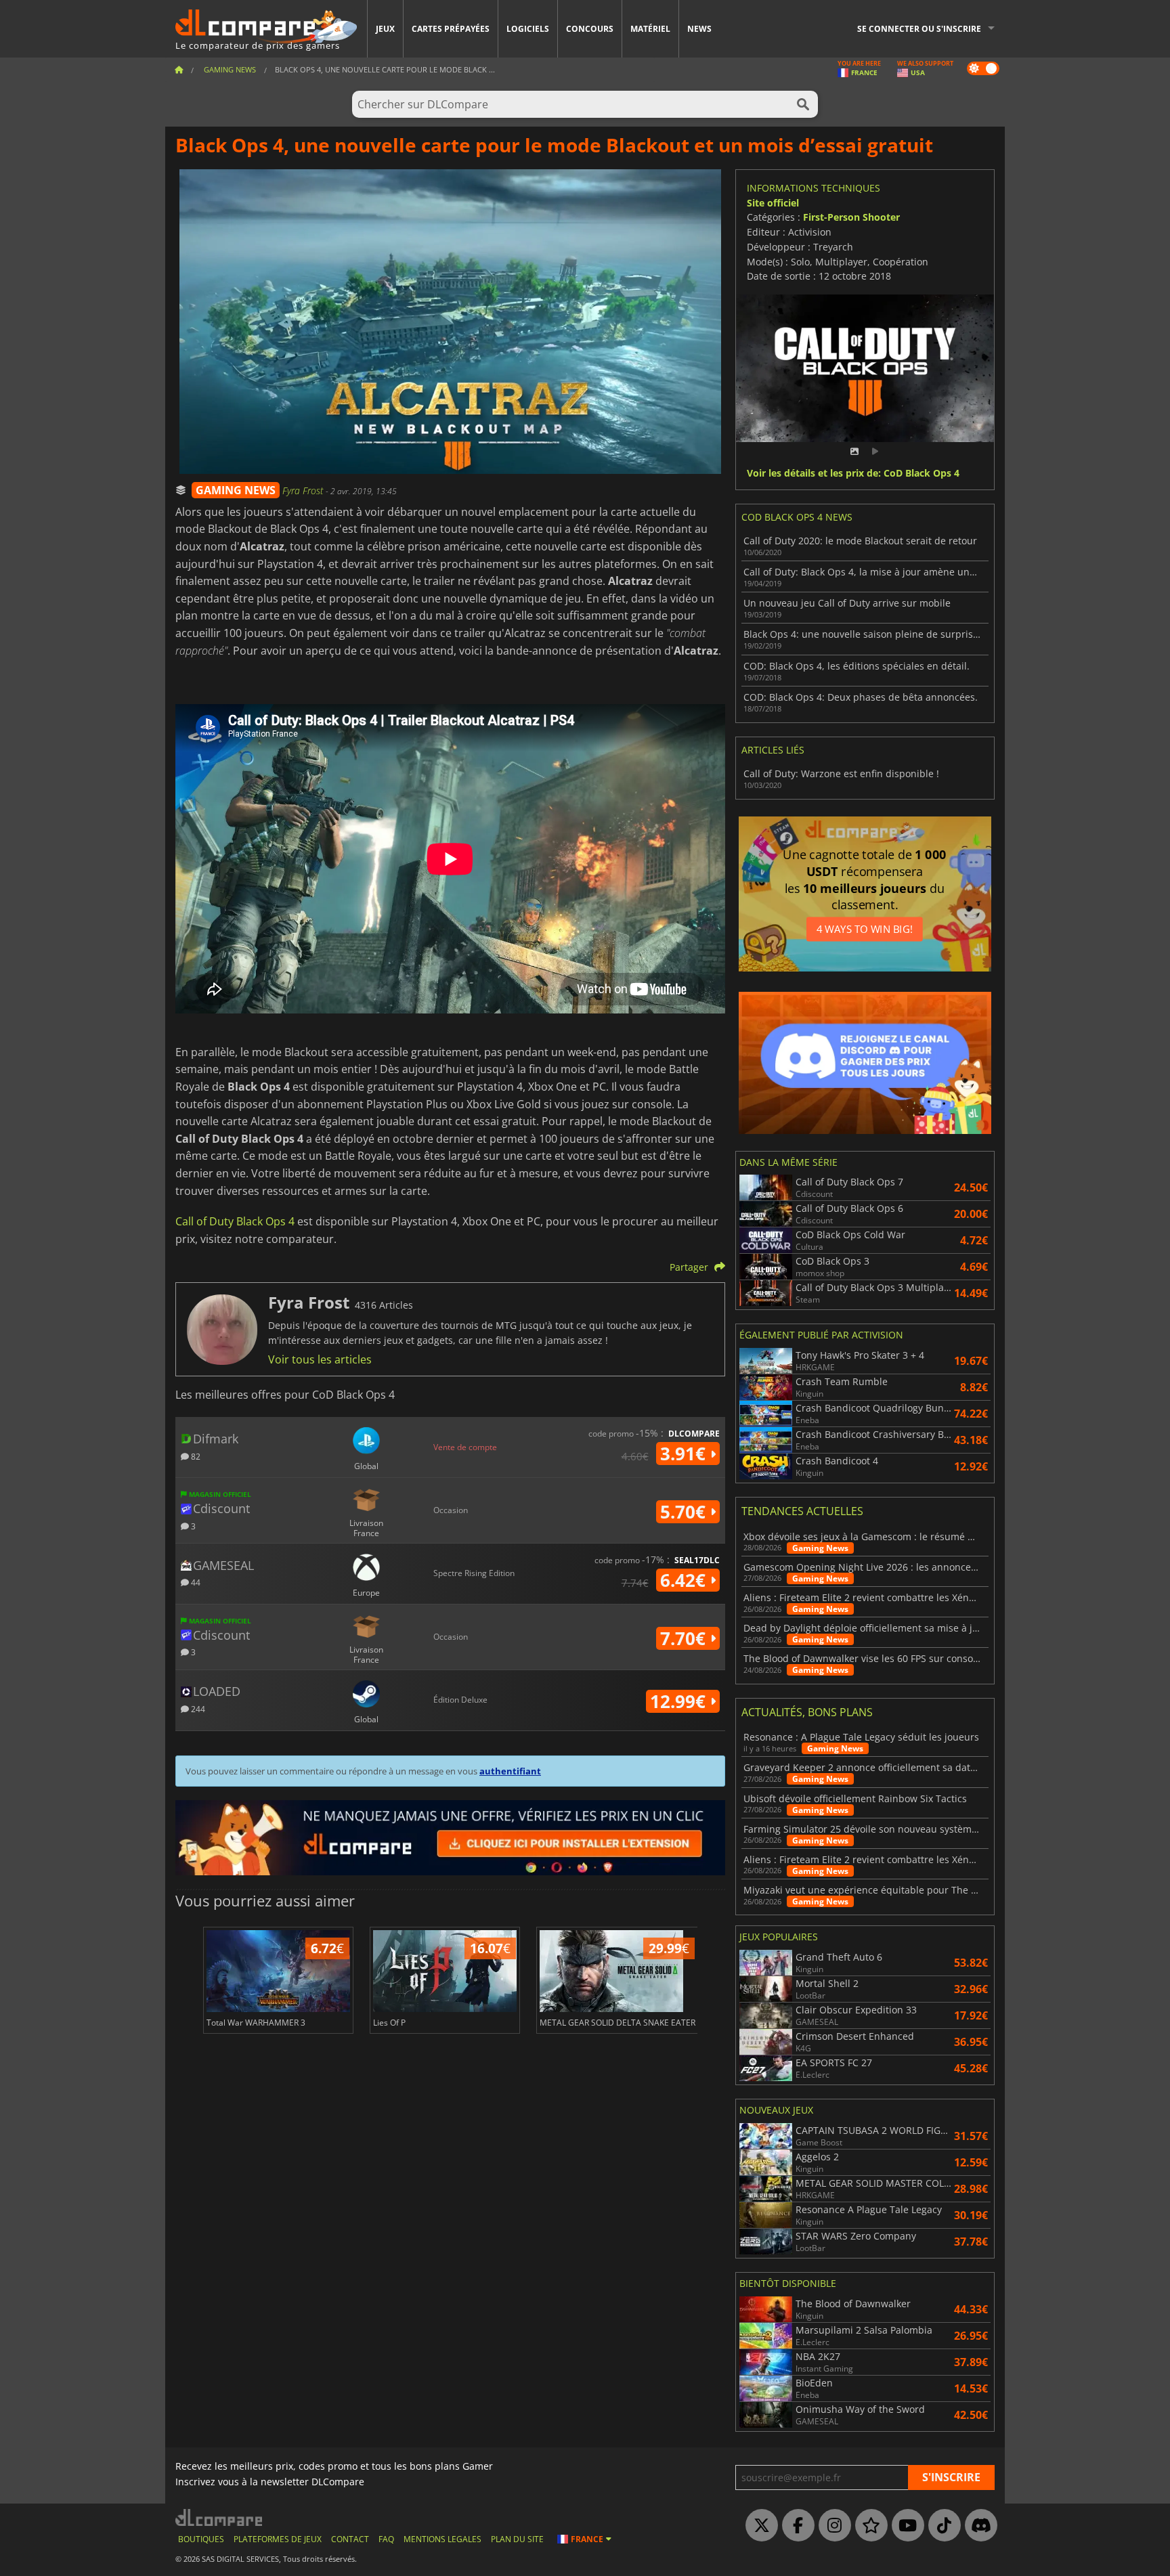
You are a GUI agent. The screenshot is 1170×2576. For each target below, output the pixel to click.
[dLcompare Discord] (978, 2526)
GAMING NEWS (236, 490)
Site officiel (773, 203)
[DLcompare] (220, 2517)
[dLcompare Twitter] (758, 2526)
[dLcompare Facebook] (795, 2526)
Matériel (650, 29)
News (699, 29)
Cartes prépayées (451, 29)
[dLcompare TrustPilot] (868, 2526)
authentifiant (510, 1771)
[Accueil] (179, 69)
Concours (590, 29)
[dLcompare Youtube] (905, 2526)
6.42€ (685, 1580)
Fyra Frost (304, 490)
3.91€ (685, 1454)
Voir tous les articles (320, 1359)
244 (197, 1708)
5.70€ (685, 1512)
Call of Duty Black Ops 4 (235, 1221)
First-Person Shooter (851, 217)
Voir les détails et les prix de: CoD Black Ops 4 (853, 474)
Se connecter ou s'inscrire (919, 29)
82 (195, 1456)
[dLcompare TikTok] (941, 2526)
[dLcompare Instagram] (831, 2526)
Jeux (385, 29)
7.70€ (685, 1638)
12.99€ (680, 1701)
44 (195, 1582)
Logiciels (528, 29)
